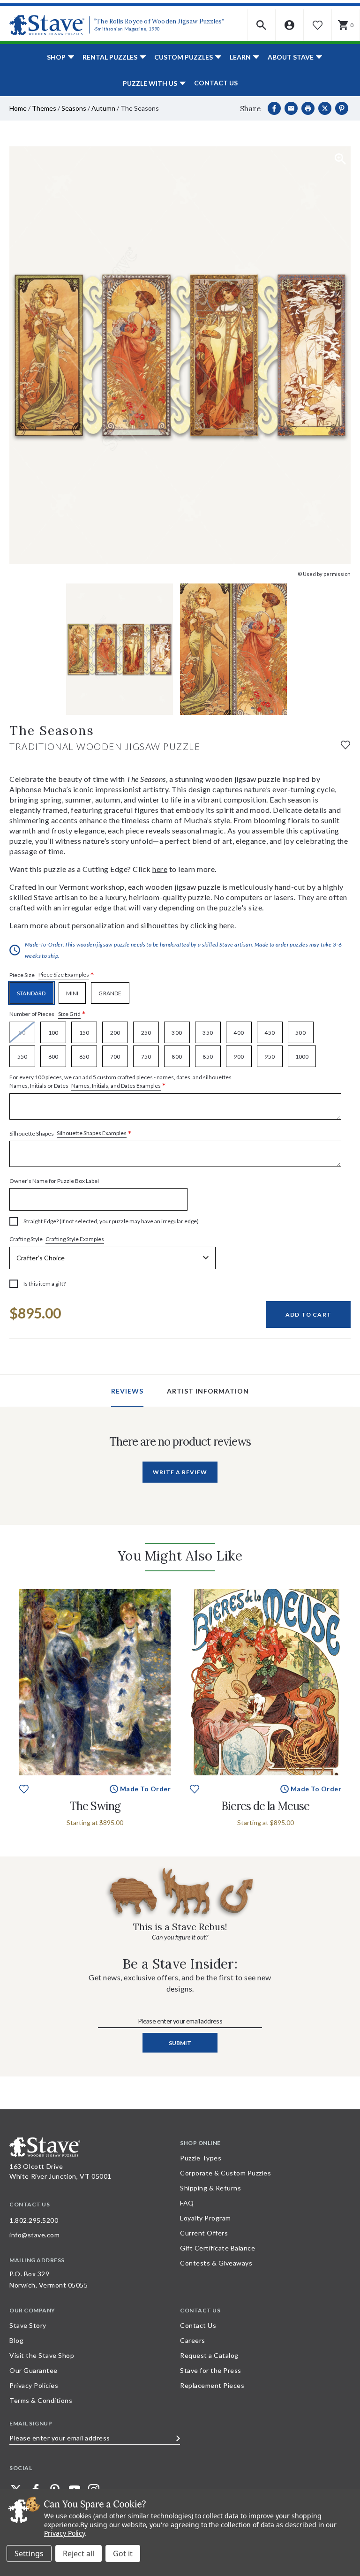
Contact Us (216, 83)
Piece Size (52, 975)
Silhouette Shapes (71, 1133)
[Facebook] (274, 108)
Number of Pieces (48, 1014)
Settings (29, 2553)
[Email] (291, 108)
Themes (44, 108)
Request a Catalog (209, 2355)
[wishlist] (345, 744)
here (160, 869)
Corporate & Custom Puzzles (225, 2173)
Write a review (180, 1472)
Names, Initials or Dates (120, 1082)
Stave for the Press (211, 2370)
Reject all (79, 2553)
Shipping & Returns (210, 2188)
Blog (16, 2340)
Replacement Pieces (212, 2385)
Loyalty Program (206, 2218)
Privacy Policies (34, 2385)
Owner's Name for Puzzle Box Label (54, 1181)
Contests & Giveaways (216, 2263)
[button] (262, 25)
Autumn (103, 108)
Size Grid (69, 1014)
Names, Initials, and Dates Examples (116, 1086)
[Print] (308, 108)
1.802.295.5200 (34, 2220)
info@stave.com (34, 2235)
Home (18, 108)
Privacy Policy (64, 2533)
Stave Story (28, 2325)
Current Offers (204, 2233)
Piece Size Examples (64, 974)
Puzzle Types (201, 2158)
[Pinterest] (342, 108)
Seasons (74, 108)
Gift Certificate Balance (217, 2248)
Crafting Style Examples (75, 1239)
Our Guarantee (34, 2370)
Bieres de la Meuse (265, 1806)
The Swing (95, 1806)
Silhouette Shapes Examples (92, 1133)
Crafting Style (57, 1239)
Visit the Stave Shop (42, 2355)
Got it (123, 2553)
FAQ (187, 2203)
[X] (325, 108)
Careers (193, 2340)
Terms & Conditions (41, 2400)
